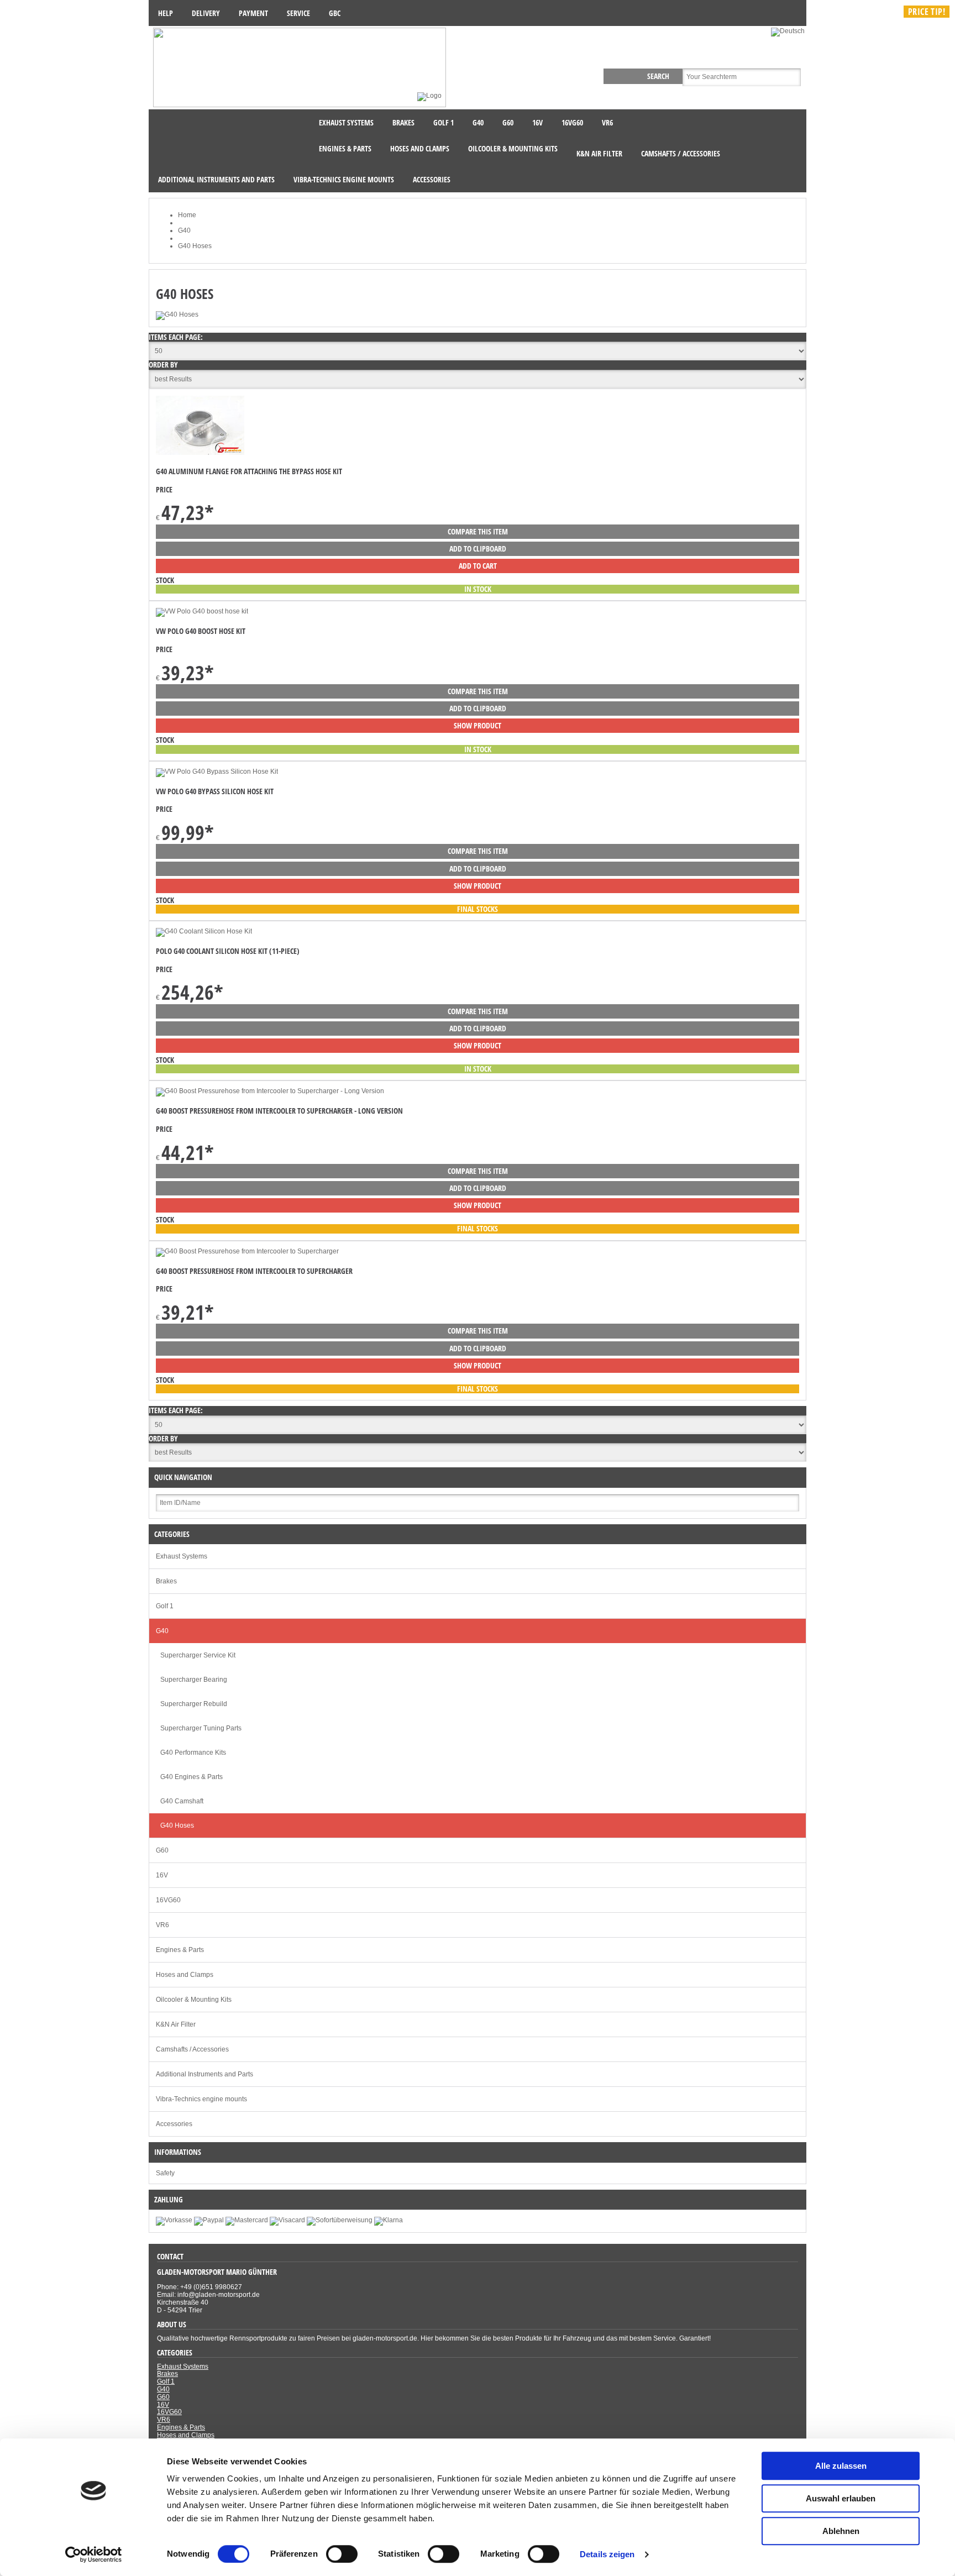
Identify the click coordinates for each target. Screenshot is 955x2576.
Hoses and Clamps (185, 1975)
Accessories (174, 2124)
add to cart (478, 566)
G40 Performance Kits (193, 1753)
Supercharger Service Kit (198, 1655)
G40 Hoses (177, 1825)
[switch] (342, 2554)
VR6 (162, 1925)
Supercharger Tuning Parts (201, 1728)
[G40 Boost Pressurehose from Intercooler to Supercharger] (247, 1251)
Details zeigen (607, 2554)
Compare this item (478, 531)
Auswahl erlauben (841, 2498)
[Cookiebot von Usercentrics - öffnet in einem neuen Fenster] (94, 2554)
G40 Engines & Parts (191, 1777)
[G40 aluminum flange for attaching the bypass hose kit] (200, 453)
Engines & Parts (180, 1950)
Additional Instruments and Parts (204, 2074)
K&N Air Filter (176, 2024)
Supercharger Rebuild (194, 1704)
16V (162, 1875)
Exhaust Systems (182, 1556)
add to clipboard (478, 549)
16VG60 (168, 1900)
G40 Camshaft (182, 1801)
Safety (165, 2173)
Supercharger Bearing (194, 1680)
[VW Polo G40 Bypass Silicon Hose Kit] (217, 772)
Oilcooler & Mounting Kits (194, 2000)
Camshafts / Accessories (192, 2049)
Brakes (166, 1581)
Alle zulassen (841, 2466)
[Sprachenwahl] (789, 31)
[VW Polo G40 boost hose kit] (202, 611)
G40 (162, 1631)
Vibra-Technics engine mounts (201, 2099)
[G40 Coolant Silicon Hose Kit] (204, 931)
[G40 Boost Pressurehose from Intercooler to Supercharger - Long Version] (270, 1091)
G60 (162, 1850)
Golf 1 (165, 1606)
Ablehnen (841, 2531)
